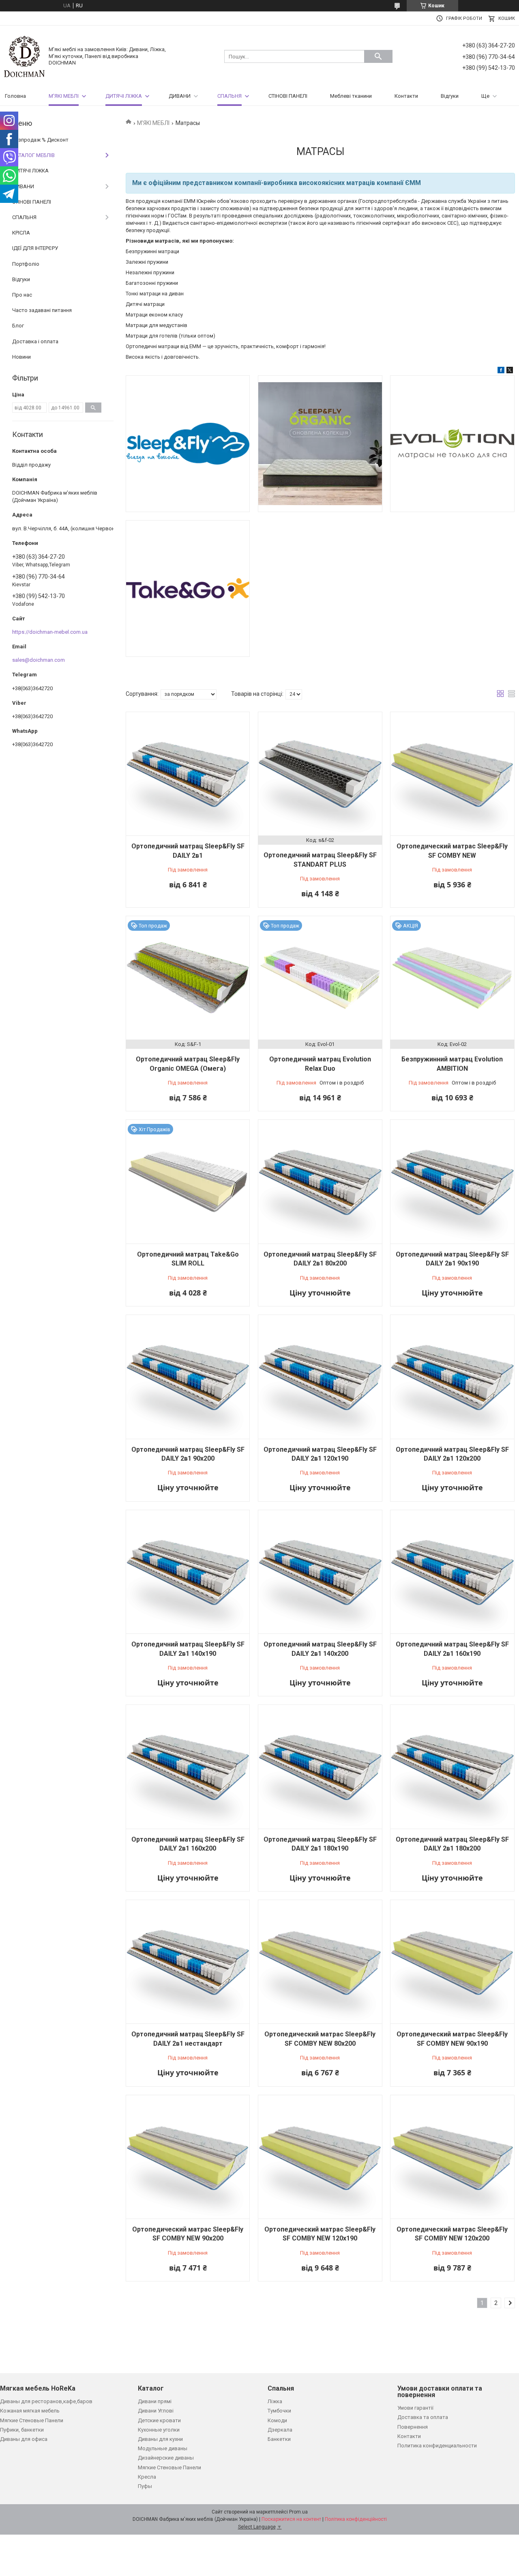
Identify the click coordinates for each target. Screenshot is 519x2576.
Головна (15, 96)
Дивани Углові (156, 2411)
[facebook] (501, 371)
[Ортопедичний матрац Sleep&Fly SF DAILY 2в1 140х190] (188, 1572)
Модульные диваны (163, 2448)
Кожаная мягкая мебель (30, 2411)
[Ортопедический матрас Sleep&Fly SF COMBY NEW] (452, 774)
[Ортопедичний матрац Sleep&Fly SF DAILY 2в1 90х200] (188, 1377)
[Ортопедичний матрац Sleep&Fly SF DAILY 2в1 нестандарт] (188, 1962)
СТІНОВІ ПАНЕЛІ (288, 96)
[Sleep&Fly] (188, 444)
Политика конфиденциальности (437, 2446)
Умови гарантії (415, 2408)
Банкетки (279, 2439)
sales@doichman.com (39, 660)
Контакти (406, 96)
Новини (21, 357)
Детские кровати (159, 2420)
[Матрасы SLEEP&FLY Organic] (320, 444)
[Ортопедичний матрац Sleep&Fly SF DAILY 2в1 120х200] (452, 1377)
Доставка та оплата (423, 2417)
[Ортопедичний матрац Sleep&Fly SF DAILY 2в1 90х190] (452, 1181)
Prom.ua (298, 2512)
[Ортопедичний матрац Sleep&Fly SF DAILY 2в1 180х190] (320, 1767)
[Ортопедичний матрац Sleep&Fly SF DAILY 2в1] (188, 774)
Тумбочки (279, 2411)
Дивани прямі (155, 2401)
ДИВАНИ (180, 96)
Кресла (147, 2477)
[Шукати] (378, 56)
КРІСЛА (21, 233)
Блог (18, 326)
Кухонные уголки (159, 2430)
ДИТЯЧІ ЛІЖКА (124, 96)
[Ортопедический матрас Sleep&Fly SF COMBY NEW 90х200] (188, 2157)
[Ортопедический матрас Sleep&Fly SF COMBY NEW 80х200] (320, 1962)
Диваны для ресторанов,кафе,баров (46, 2401)
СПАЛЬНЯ (229, 96)
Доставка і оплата (35, 341)
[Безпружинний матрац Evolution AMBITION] (452, 978)
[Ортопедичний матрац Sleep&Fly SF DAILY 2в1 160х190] (452, 1572)
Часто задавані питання (42, 310)
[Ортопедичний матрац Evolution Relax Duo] (320, 978)
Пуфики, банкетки (22, 2430)
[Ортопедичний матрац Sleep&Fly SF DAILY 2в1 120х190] (320, 1377)
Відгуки (450, 96)
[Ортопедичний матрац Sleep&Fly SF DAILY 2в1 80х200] (320, 1181)
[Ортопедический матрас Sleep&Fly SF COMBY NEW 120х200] (452, 2157)
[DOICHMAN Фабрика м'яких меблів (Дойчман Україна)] (24, 56)
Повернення (413, 2427)
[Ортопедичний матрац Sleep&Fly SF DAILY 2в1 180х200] (452, 1767)
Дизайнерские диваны (166, 2458)
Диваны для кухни (160, 2439)
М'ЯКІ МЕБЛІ (64, 96)
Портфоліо (26, 264)
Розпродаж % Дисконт (40, 140)
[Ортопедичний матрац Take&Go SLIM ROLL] (188, 1181)
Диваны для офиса (24, 2439)
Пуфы (145, 2486)
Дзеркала (280, 2430)
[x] (510, 371)
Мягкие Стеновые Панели (32, 2420)
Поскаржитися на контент (291, 2519)
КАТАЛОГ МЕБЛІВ (33, 155)
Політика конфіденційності (356, 2519)
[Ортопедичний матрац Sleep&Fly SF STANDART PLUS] (320, 774)
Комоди (277, 2420)
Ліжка (275, 2401)
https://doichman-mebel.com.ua (50, 632)
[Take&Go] (188, 589)
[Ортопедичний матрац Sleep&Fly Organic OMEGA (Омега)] (188, 978)
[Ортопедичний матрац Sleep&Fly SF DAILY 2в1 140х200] (320, 1572)
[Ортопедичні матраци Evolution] (452, 444)
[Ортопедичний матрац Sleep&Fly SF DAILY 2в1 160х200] (188, 1767)
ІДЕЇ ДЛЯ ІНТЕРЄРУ (35, 248)
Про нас (22, 295)
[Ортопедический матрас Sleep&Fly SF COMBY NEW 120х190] (320, 2157)
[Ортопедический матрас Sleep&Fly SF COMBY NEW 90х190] (452, 1962)
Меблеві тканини (351, 96)
